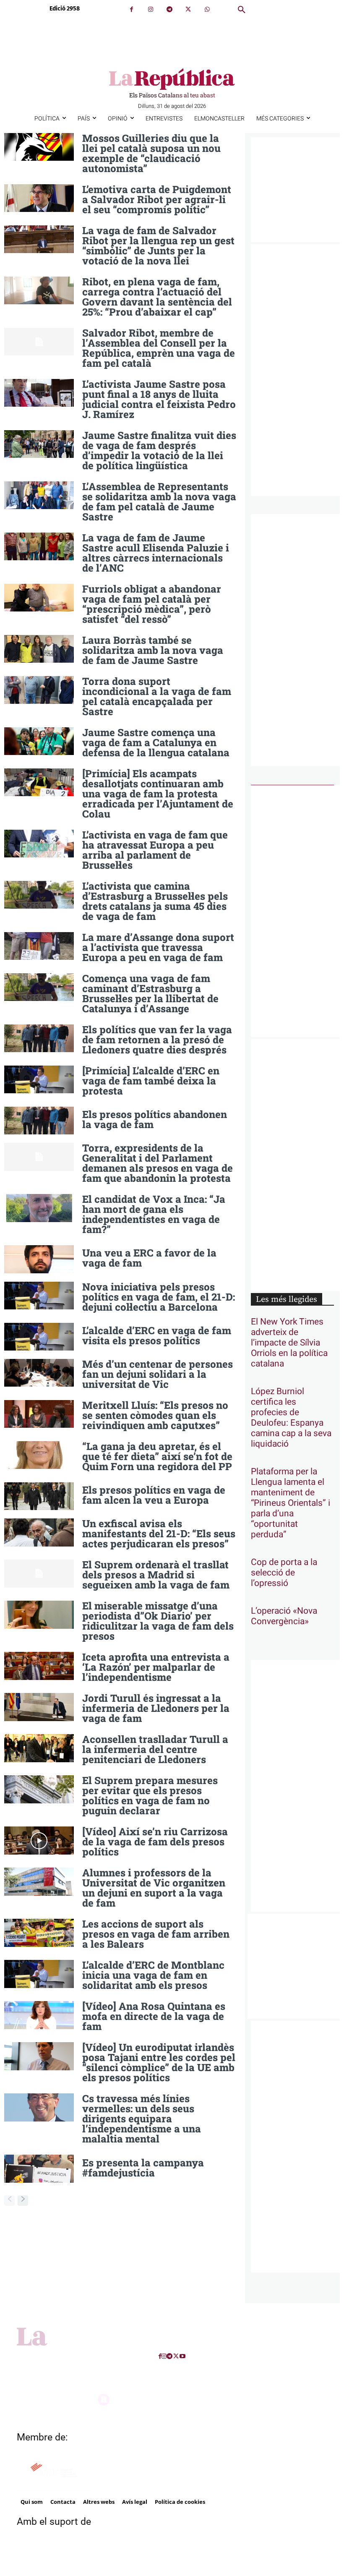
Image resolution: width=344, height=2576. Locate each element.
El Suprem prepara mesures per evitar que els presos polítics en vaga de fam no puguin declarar (150, 1795)
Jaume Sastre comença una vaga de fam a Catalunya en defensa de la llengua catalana (156, 742)
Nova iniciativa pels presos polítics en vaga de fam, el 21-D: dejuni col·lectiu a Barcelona (159, 1297)
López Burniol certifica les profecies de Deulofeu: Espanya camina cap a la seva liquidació (291, 1418)
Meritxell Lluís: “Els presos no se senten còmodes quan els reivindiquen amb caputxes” (155, 1415)
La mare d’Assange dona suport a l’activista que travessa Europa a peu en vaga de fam (158, 947)
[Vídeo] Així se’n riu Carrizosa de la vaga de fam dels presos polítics (155, 1842)
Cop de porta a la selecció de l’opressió (284, 1573)
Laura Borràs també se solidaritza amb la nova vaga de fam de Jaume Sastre (153, 650)
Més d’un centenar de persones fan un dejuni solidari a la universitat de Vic (158, 1374)
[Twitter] (188, 9)
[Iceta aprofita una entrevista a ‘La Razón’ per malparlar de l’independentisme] (39, 1666)
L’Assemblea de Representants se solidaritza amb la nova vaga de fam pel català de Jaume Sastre (159, 502)
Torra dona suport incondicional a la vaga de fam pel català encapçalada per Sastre (157, 696)
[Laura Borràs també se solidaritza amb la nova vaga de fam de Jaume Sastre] (39, 649)
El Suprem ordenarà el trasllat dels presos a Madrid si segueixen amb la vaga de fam (156, 1575)
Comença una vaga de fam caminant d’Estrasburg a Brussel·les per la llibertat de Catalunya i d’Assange (150, 993)
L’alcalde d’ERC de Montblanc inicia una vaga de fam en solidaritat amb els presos (153, 1975)
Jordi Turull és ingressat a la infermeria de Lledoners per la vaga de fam (156, 1708)
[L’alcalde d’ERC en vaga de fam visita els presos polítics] (39, 1337)
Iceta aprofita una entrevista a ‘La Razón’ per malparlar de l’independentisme (156, 1667)
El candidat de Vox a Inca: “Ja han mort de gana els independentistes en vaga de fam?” (154, 1214)
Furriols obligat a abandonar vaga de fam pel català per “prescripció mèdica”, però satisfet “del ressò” (152, 604)
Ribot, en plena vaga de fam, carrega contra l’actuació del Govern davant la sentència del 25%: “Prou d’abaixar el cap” (157, 297)
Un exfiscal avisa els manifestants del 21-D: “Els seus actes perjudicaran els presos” (159, 1534)
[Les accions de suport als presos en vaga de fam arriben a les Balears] (39, 1933)
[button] (242, 10)
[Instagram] (150, 9)
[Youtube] (182, 2356)
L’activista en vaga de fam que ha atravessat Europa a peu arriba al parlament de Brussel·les (155, 850)
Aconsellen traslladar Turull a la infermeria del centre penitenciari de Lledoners (155, 1749)
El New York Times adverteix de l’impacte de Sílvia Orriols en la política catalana (289, 1343)
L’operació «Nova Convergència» (284, 1616)
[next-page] (23, 2201)
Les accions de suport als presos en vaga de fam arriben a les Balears (156, 1934)
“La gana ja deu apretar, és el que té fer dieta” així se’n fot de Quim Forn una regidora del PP (157, 1456)
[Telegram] (169, 9)
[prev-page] (9, 2201)
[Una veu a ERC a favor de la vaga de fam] (39, 1259)
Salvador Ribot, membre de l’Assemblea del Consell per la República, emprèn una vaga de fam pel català (159, 348)
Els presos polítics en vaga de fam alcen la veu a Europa (154, 1495)
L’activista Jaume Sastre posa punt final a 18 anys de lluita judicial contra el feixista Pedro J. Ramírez (159, 399)
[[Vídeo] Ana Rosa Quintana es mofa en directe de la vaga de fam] (39, 2015)
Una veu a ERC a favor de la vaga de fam (149, 1258)
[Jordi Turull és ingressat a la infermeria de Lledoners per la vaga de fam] (39, 1707)
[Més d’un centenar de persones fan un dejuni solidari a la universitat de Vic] (39, 1373)
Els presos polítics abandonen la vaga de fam (155, 1119)
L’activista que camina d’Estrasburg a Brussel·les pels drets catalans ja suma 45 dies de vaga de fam (155, 901)
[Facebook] (132, 9)
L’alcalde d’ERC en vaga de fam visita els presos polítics (157, 1335)
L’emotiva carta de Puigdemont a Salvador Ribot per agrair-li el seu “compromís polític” (157, 199)
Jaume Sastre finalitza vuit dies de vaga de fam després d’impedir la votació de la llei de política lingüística (159, 450)
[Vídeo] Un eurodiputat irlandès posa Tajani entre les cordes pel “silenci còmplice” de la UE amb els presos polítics (159, 2062)
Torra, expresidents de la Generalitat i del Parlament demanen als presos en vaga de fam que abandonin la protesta (158, 1163)
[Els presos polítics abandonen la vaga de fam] (39, 1121)
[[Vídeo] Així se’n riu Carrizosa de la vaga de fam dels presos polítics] (39, 1840)
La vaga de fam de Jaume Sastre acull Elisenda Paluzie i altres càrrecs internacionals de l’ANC (156, 553)
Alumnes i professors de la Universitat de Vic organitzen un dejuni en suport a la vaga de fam (154, 1888)
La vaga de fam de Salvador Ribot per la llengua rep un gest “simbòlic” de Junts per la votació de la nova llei (158, 246)
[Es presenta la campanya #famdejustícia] (39, 2168)
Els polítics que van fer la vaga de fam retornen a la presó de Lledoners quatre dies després (157, 1040)
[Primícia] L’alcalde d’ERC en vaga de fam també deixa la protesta (151, 1081)
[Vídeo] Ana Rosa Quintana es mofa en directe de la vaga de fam (154, 2016)
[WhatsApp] (207, 9)
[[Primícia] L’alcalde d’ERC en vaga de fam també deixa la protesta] (39, 1079)
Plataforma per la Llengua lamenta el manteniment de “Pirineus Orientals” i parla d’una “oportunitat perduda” (291, 1503)
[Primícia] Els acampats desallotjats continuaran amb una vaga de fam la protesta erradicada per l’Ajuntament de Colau (158, 794)
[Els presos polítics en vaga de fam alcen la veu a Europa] (39, 1496)
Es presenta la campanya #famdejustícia (143, 2168)
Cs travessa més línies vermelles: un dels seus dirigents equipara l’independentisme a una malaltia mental (142, 2119)
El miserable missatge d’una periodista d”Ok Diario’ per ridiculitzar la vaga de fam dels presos (158, 1621)
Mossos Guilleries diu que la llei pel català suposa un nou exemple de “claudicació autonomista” (151, 153)
